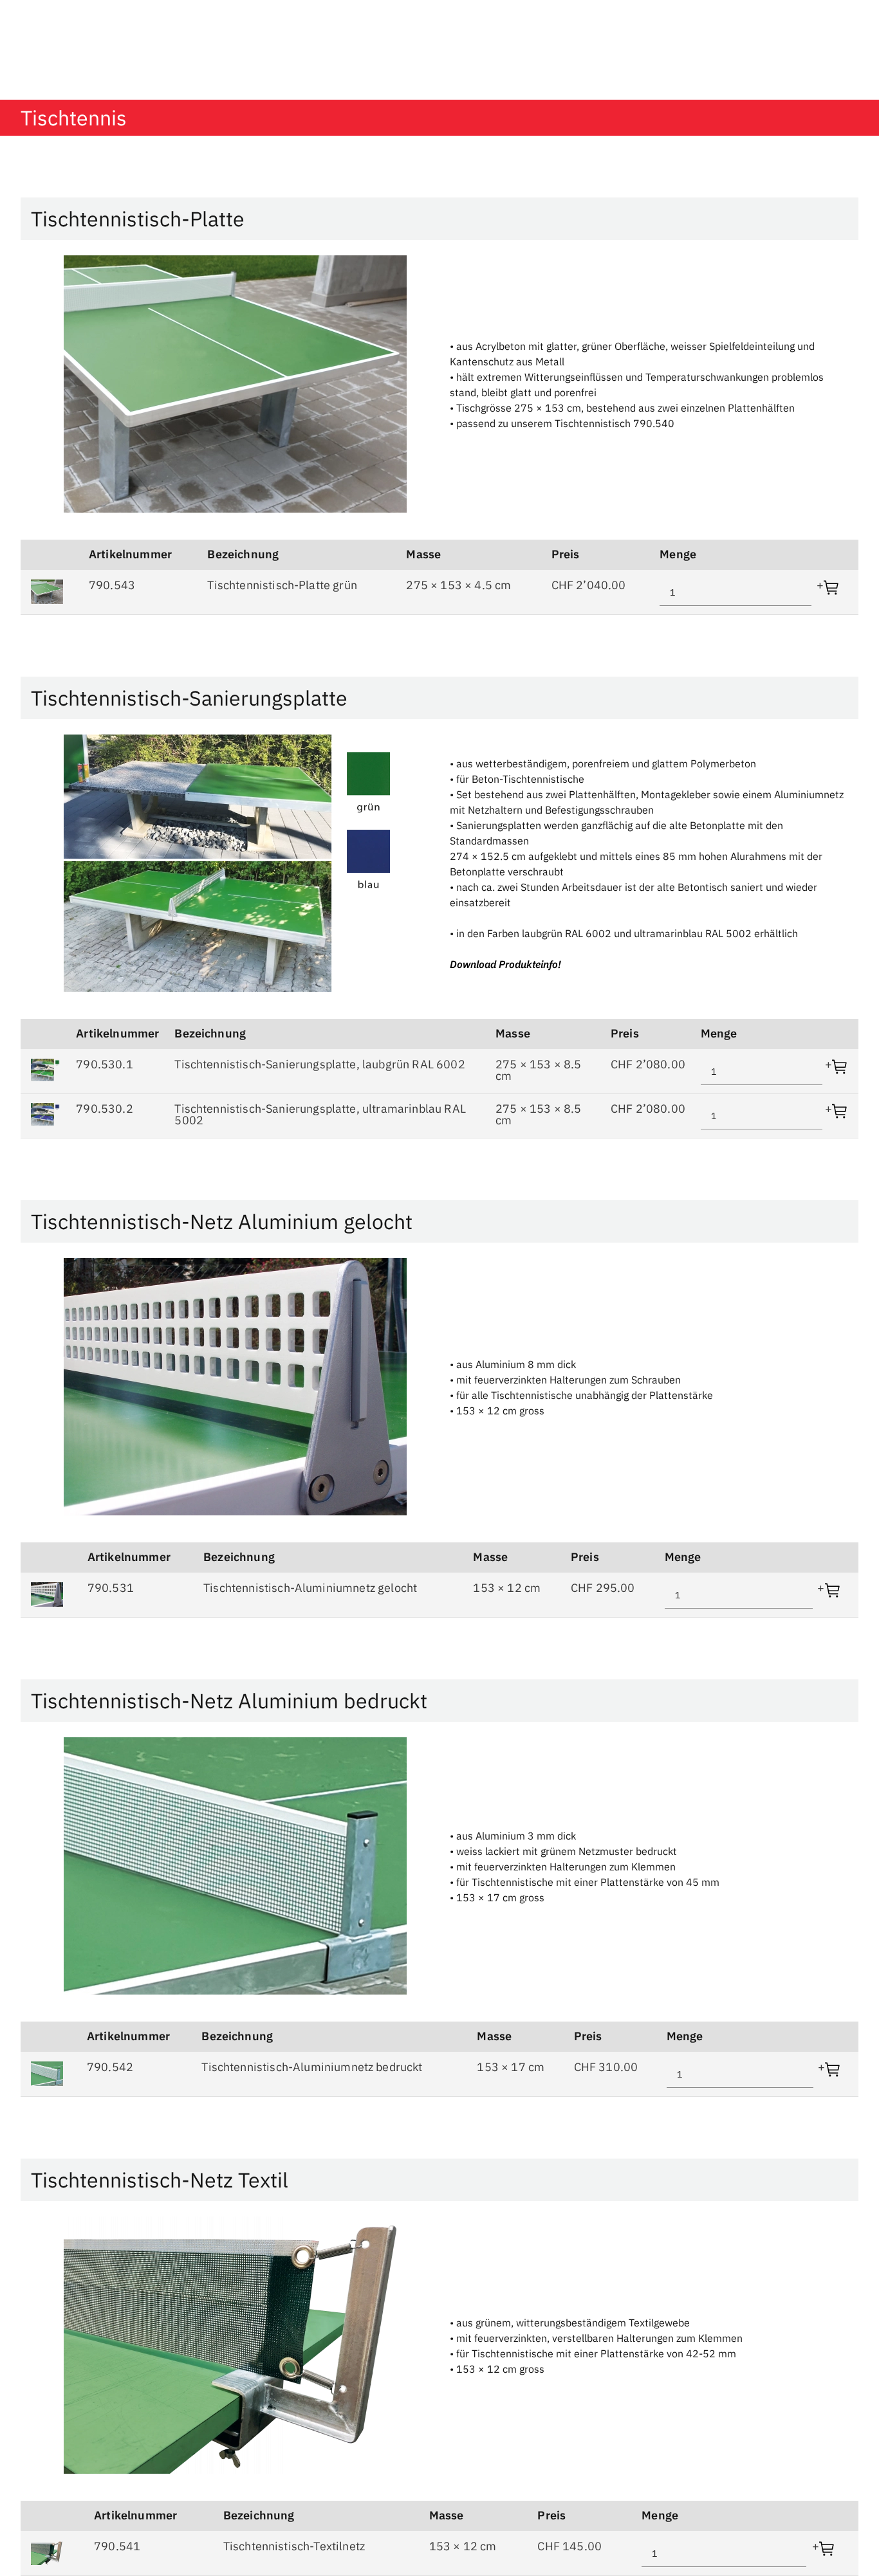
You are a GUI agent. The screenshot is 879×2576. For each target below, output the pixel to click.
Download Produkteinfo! (505, 964)
